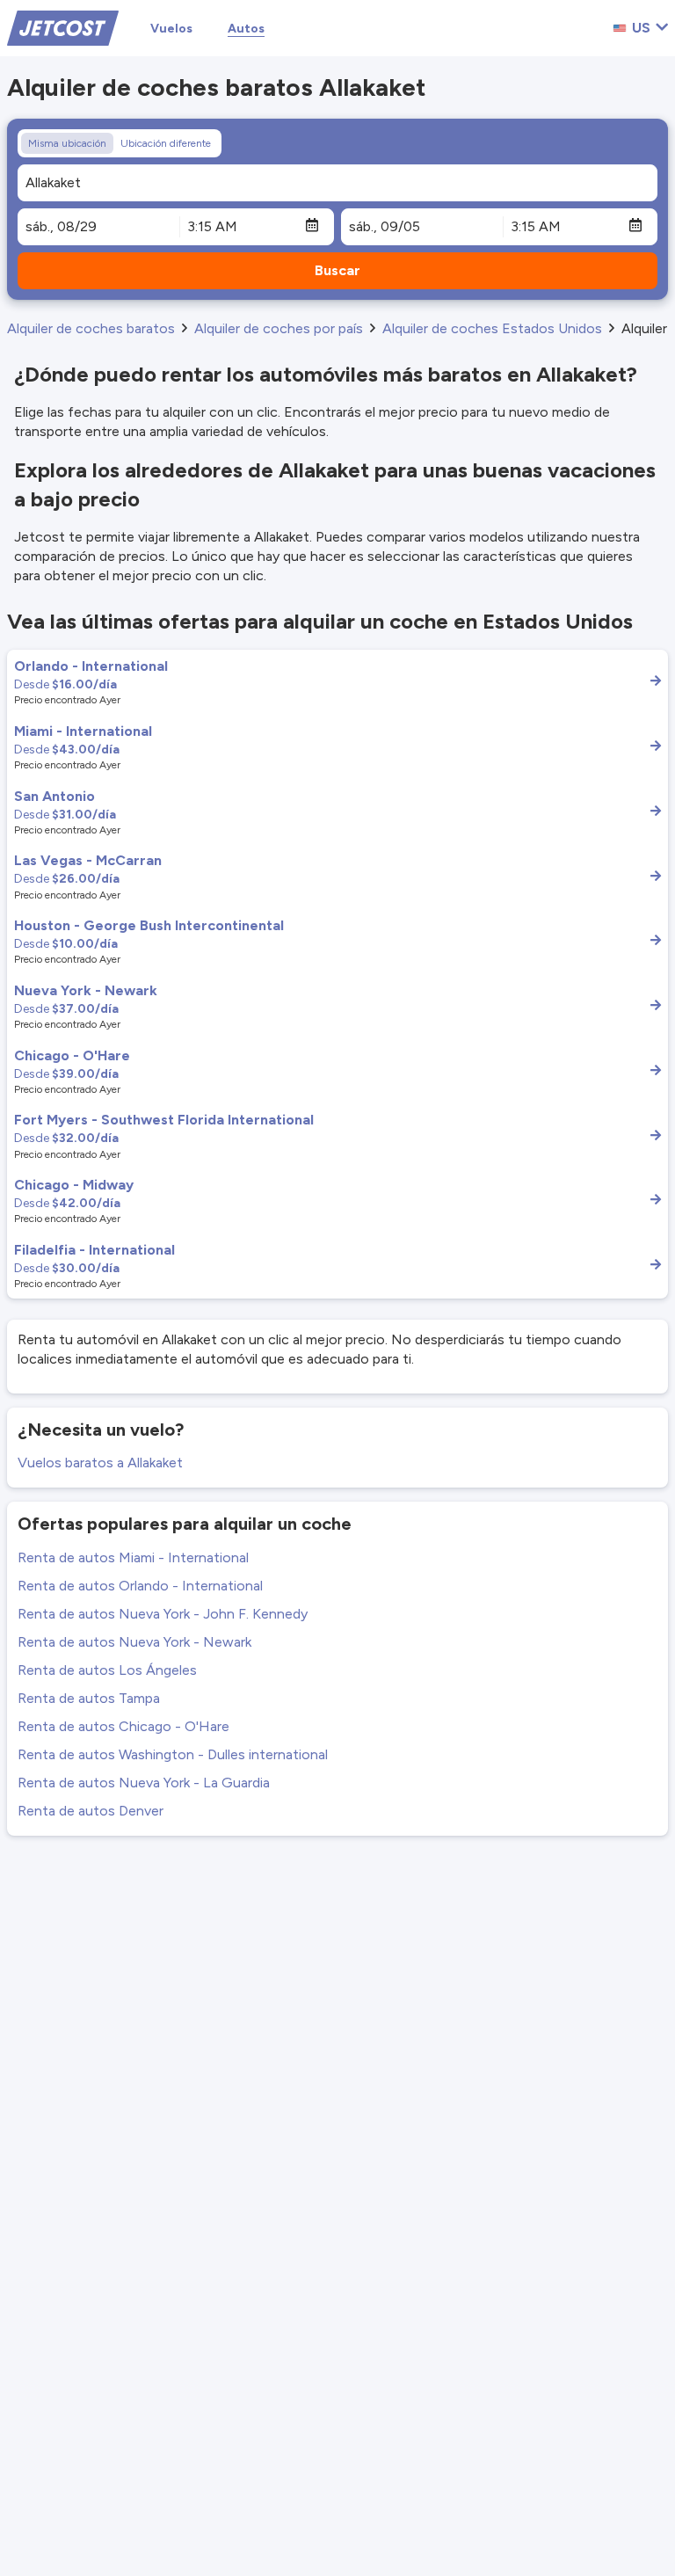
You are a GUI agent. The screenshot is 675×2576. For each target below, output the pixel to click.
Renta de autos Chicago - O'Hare (123, 1726)
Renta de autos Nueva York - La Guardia (144, 1783)
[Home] (63, 27)
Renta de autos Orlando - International (140, 1586)
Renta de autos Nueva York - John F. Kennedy (163, 1614)
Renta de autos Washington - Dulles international (173, 1754)
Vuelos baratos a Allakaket (100, 1463)
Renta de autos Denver (91, 1811)
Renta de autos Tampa (89, 1698)
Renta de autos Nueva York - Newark (134, 1642)
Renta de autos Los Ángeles (107, 1670)
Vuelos (171, 29)
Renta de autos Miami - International (133, 1557)
